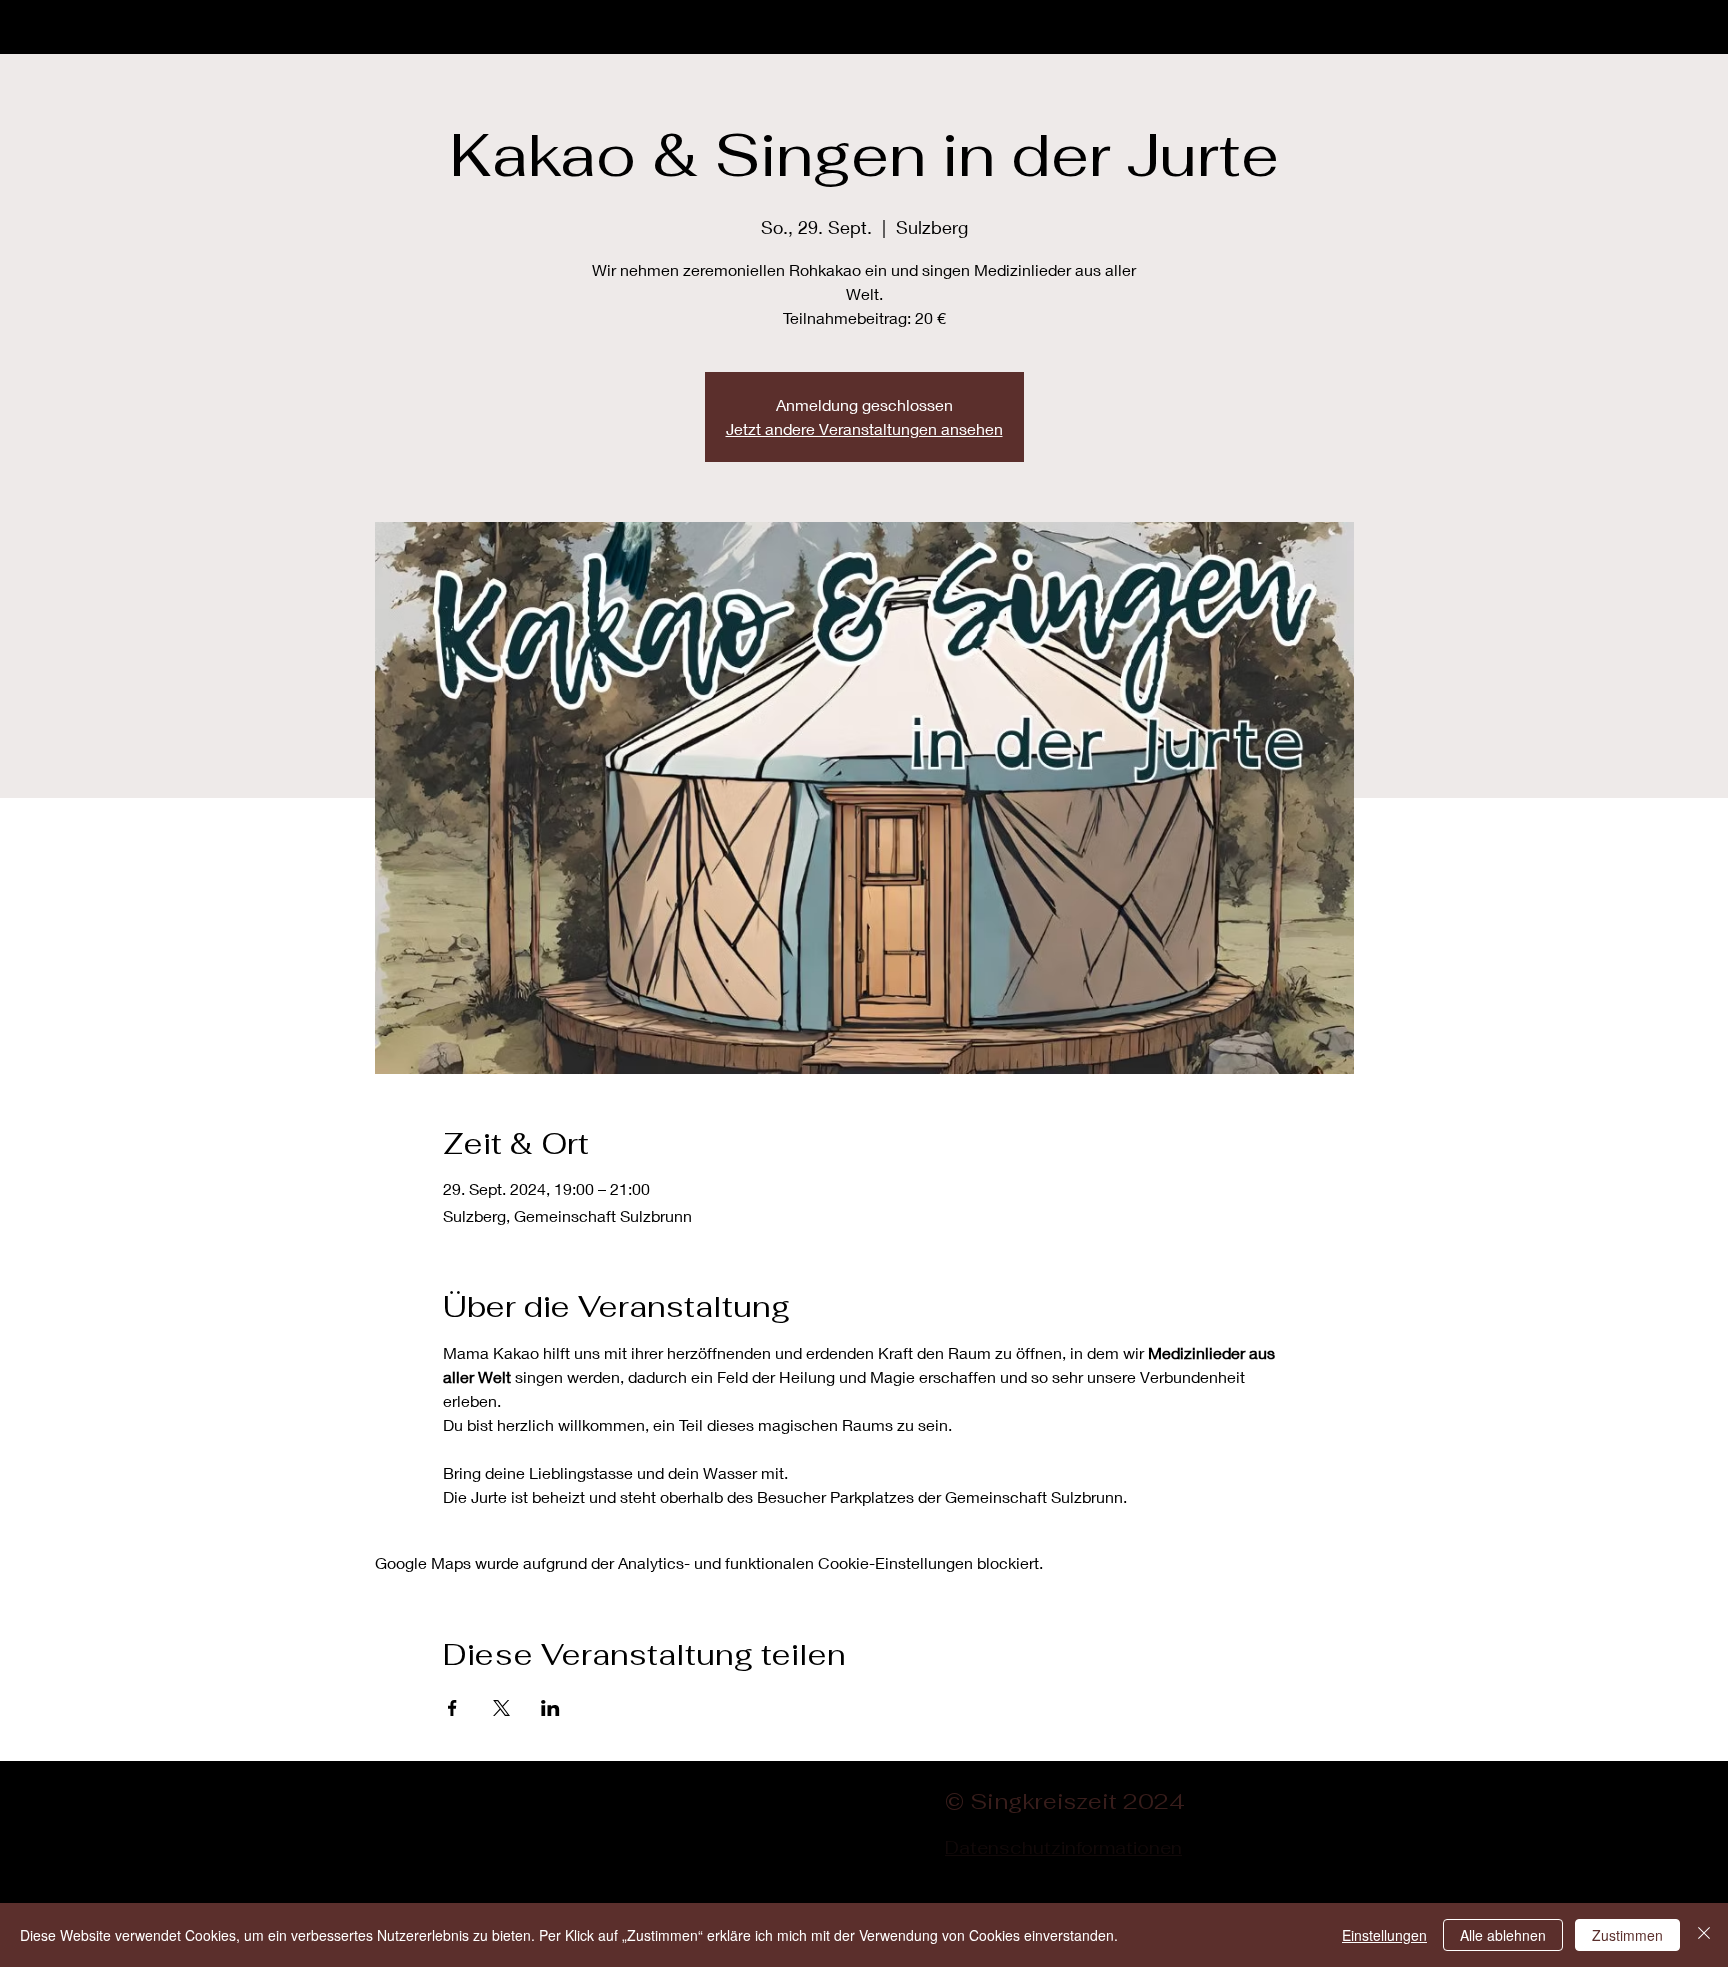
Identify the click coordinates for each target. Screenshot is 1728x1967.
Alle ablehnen (1503, 1935)
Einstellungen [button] (1384, 1935)
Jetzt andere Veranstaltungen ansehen (864, 428)
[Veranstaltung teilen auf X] (501, 1708)
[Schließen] (1704, 1935)
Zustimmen (1627, 1935)
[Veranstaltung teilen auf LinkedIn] (550, 1708)
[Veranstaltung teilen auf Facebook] (452, 1708)
